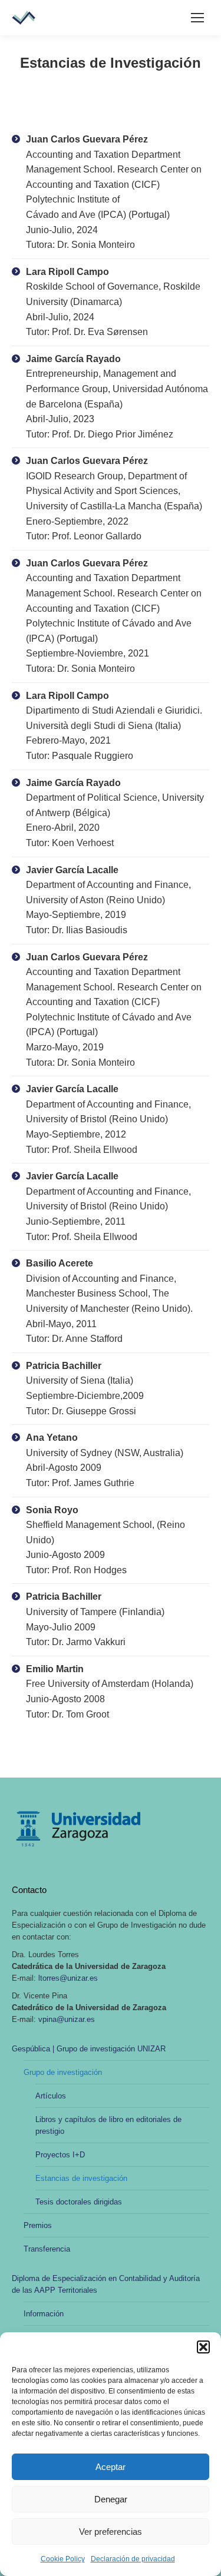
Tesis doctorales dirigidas (79, 2202)
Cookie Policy (63, 2559)
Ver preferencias (111, 2532)
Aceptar (111, 2467)
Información (44, 2314)
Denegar (111, 2499)
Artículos (51, 2096)
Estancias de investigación (81, 2178)
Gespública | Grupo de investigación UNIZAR (89, 2049)
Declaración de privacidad (133, 2559)
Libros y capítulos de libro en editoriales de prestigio (108, 2125)
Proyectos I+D (60, 2155)
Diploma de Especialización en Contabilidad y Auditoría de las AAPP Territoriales (106, 2284)
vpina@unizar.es (67, 2019)
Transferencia (47, 2249)
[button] (203, 2347)
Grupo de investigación (63, 2072)
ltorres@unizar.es (68, 1978)
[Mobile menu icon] (197, 18)
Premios (38, 2225)
